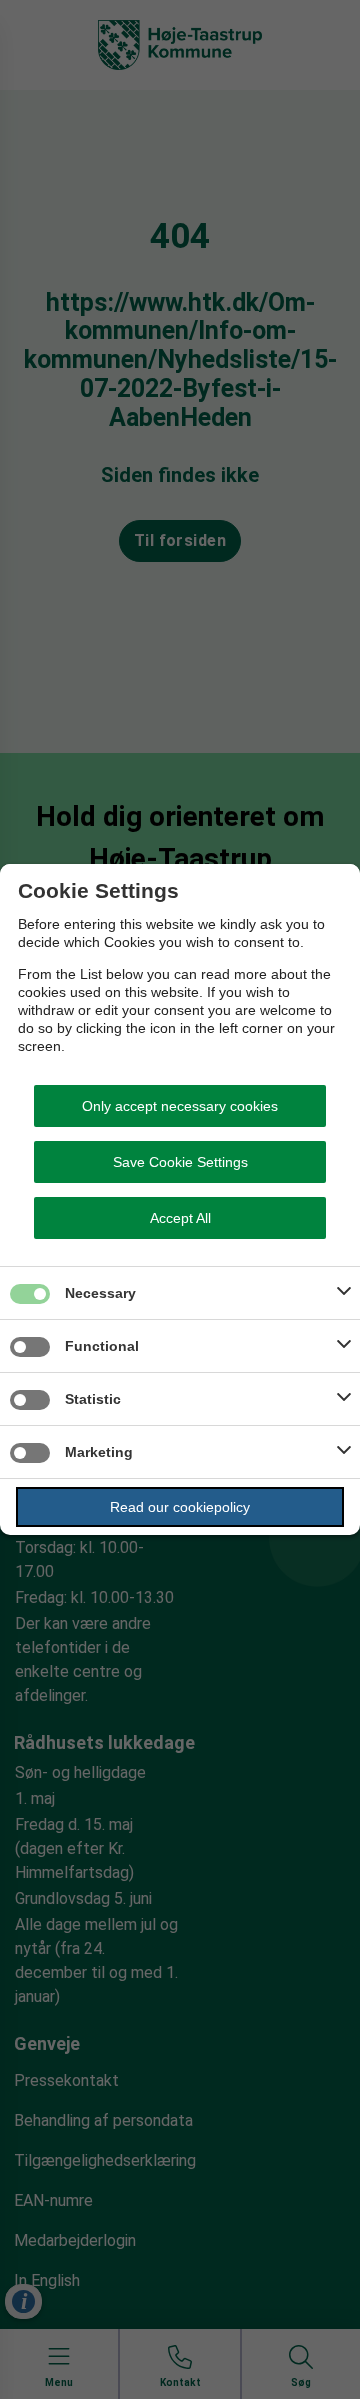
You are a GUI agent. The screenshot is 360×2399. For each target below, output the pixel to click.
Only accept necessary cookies (180, 1106)
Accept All (180, 1218)
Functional (102, 1346)
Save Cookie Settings (180, 1162)
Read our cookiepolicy (180, 1507)
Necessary (100, 1293)
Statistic (93, 1399)
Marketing (99, 1452)
